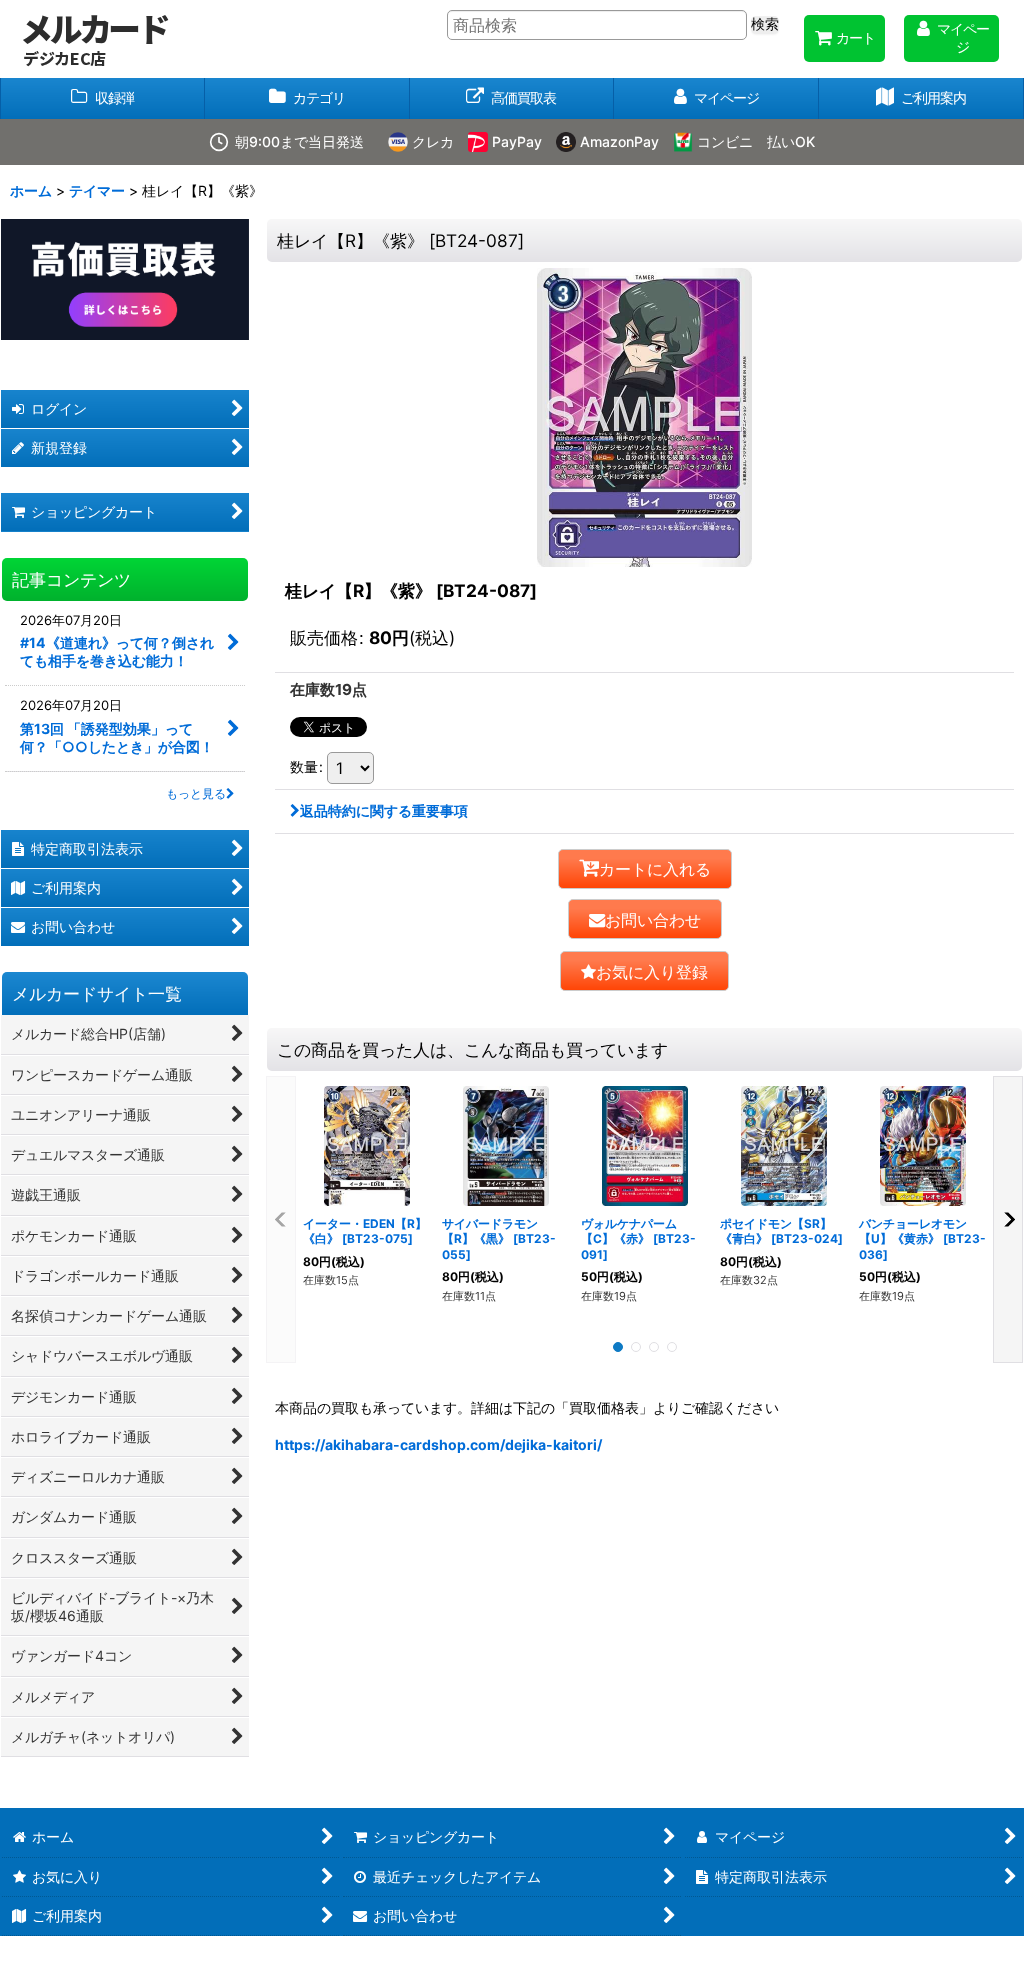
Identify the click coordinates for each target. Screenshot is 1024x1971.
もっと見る (196, 793)
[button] (644, 971)
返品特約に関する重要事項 (384, 810)
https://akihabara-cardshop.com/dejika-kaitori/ (438, 1444)
